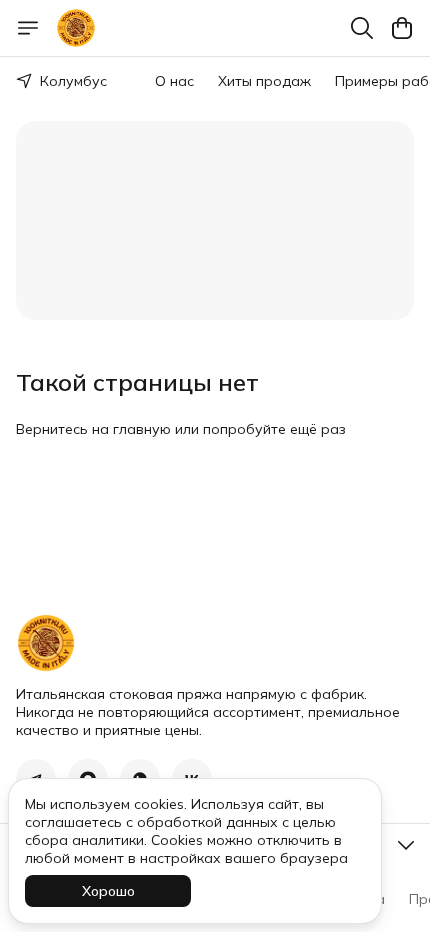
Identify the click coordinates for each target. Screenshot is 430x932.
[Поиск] (362, 28)
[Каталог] (28, 28)
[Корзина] (402, 28)
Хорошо (108, 891)
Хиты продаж (264, 81)
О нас (174, 81)
